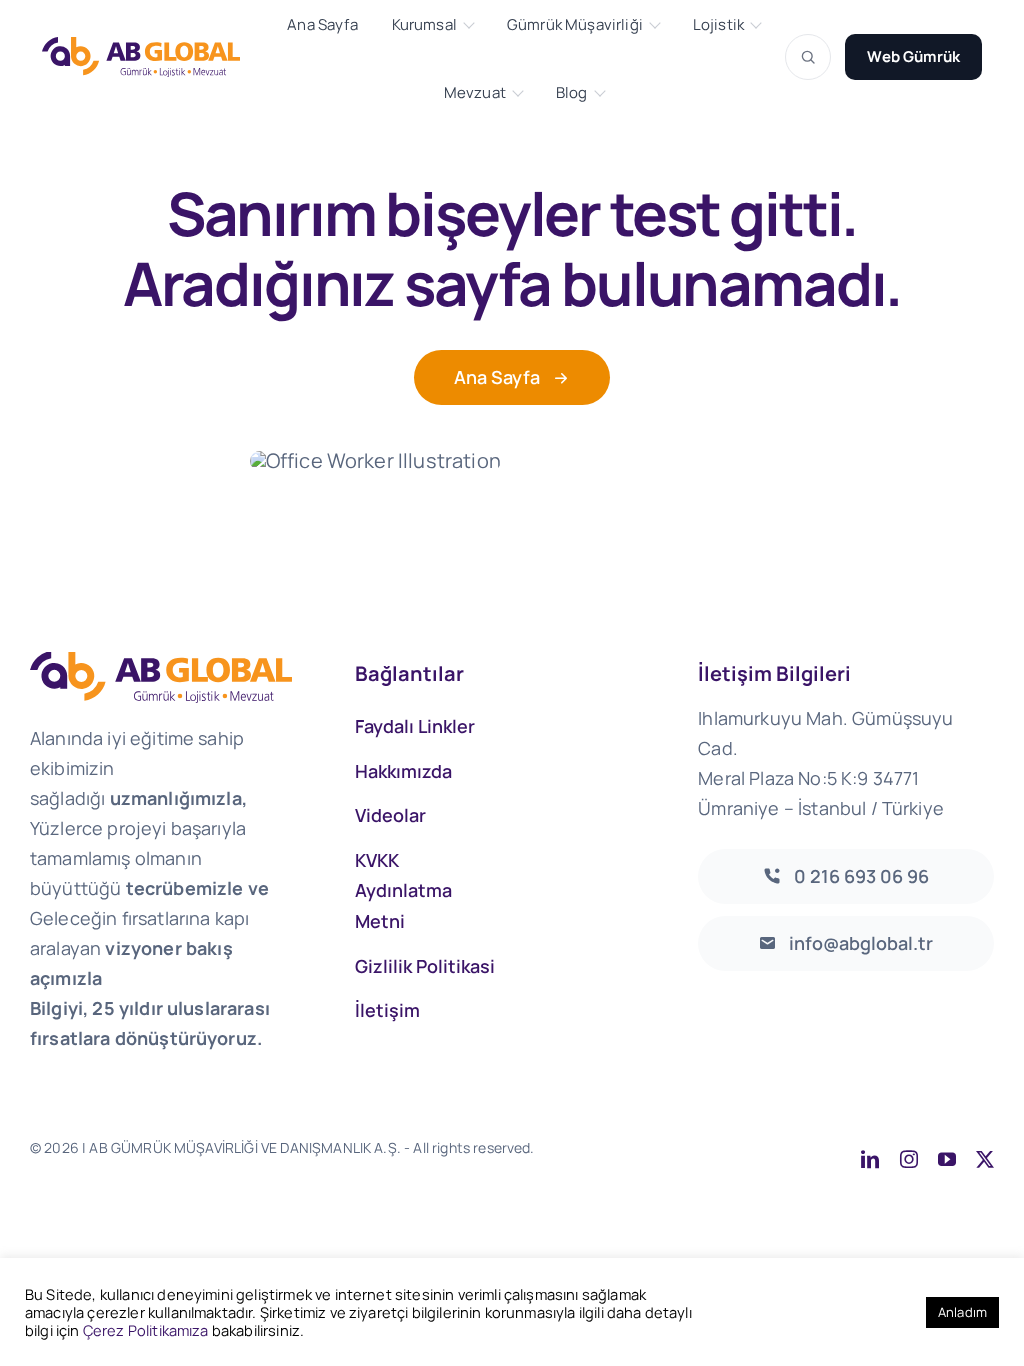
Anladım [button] (962, 1312)
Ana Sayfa (322, 25)
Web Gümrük (913, 56)
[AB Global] (152, 56)
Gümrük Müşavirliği (575, 25)
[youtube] (947, 1159)
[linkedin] (870, 1159)
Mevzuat (475, 93)
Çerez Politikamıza (146, 1330)
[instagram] (909, 1159)
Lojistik (718, 25)
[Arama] (808, 57)
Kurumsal (424, 25)
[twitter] (985, 1159)
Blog (572, 93)
